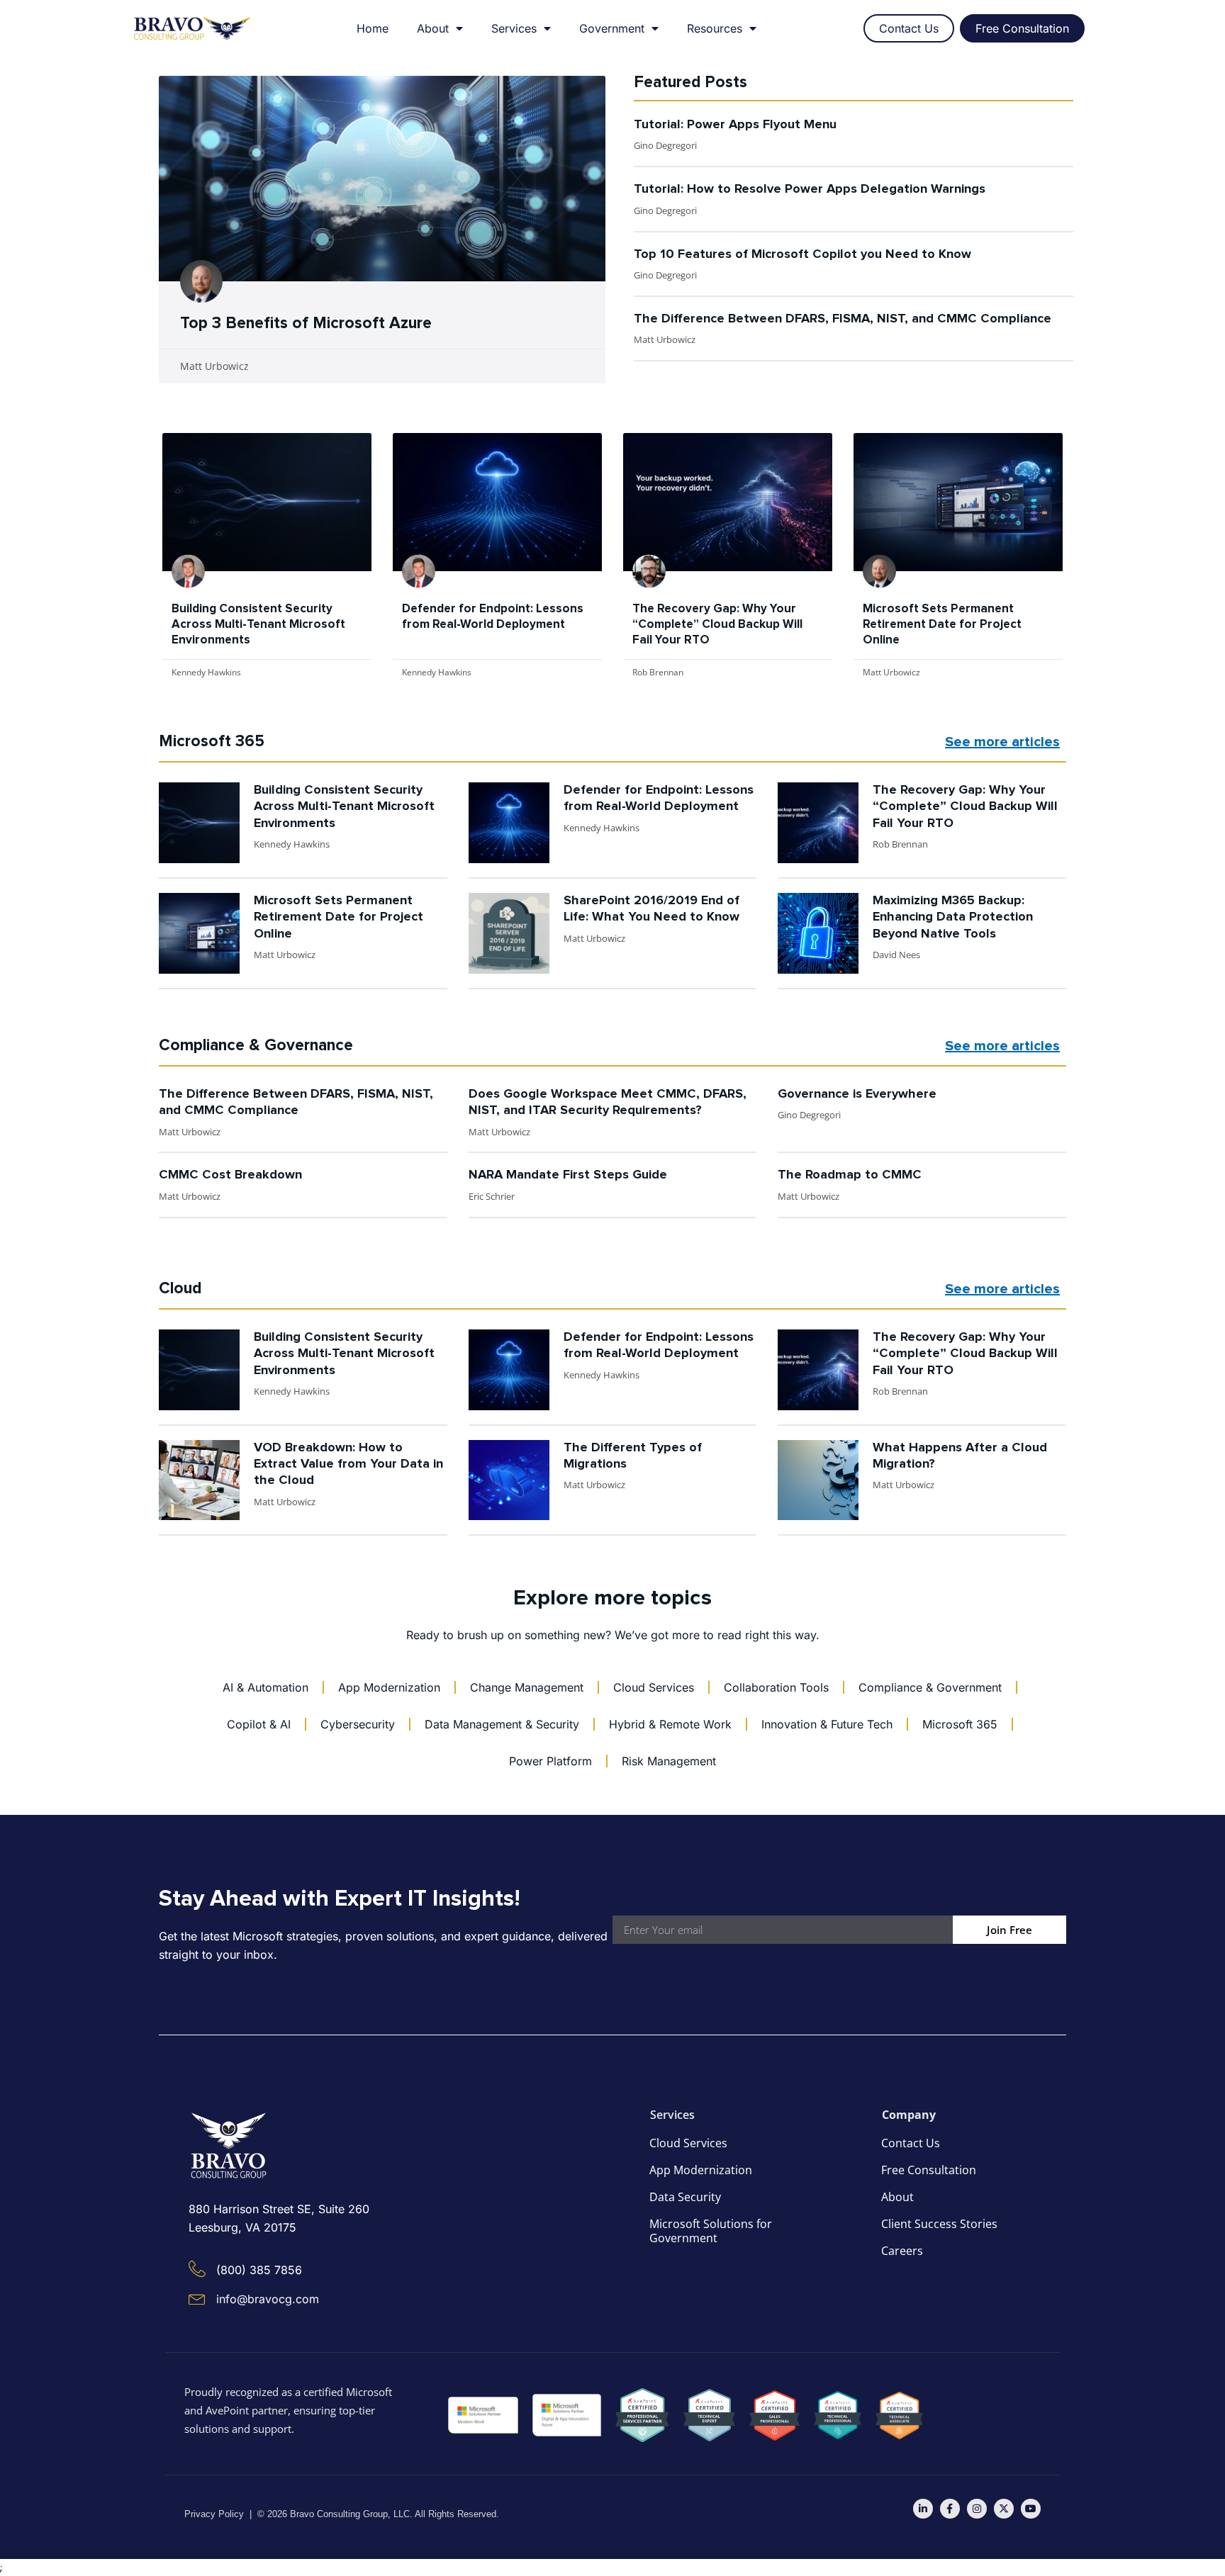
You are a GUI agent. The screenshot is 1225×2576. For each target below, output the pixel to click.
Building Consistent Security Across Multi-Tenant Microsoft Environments (258, 625)
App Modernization (389, 1687)
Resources (715, 28)
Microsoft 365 (960, 1724)
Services (514, 28)
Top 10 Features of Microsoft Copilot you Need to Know (802, 254)
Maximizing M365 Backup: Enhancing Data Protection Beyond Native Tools (953, 917)
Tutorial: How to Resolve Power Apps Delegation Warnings (810, 189)
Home (373, 28)
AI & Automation (265, 1687)
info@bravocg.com (268, 2299)
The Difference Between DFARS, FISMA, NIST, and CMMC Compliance (843, 319)
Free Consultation (929, 2170)
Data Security (685, 2197)
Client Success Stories (939, 2224)
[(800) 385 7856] (197, 2269)
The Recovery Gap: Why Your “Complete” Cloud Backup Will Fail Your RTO (717, 625)
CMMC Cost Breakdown (230, 1175)
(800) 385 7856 (259, 2270)
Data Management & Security (502, 1724)
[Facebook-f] (950, 2509)
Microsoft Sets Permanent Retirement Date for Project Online (942, 625)
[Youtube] (1031, 2509)
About (433, 28)
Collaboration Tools (776, 1687)
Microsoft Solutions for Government (711, 2231)
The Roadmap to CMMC (850, 1175)
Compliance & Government (930, 1687)
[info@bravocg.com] (197, 2298)
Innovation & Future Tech (827, 1724)
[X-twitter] (1004, 2509)
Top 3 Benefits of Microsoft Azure (306, 324)
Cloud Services (654, 1687)
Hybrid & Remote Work (670, 1724)
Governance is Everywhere (857, 1094)
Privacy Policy (214, 2514)
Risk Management (669, 1761)
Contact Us (911, 2143)
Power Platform (550, 1761)
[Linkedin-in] (923, 2509)
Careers (902, 2251)
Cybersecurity (358, 1724)
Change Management (527, 1687)
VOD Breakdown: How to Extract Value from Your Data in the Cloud (348, 1464)
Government (612, 28)
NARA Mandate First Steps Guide (568, 1175)
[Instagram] (977, 2509)
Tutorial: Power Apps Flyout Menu (735, 125)
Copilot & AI (259, 1724)
